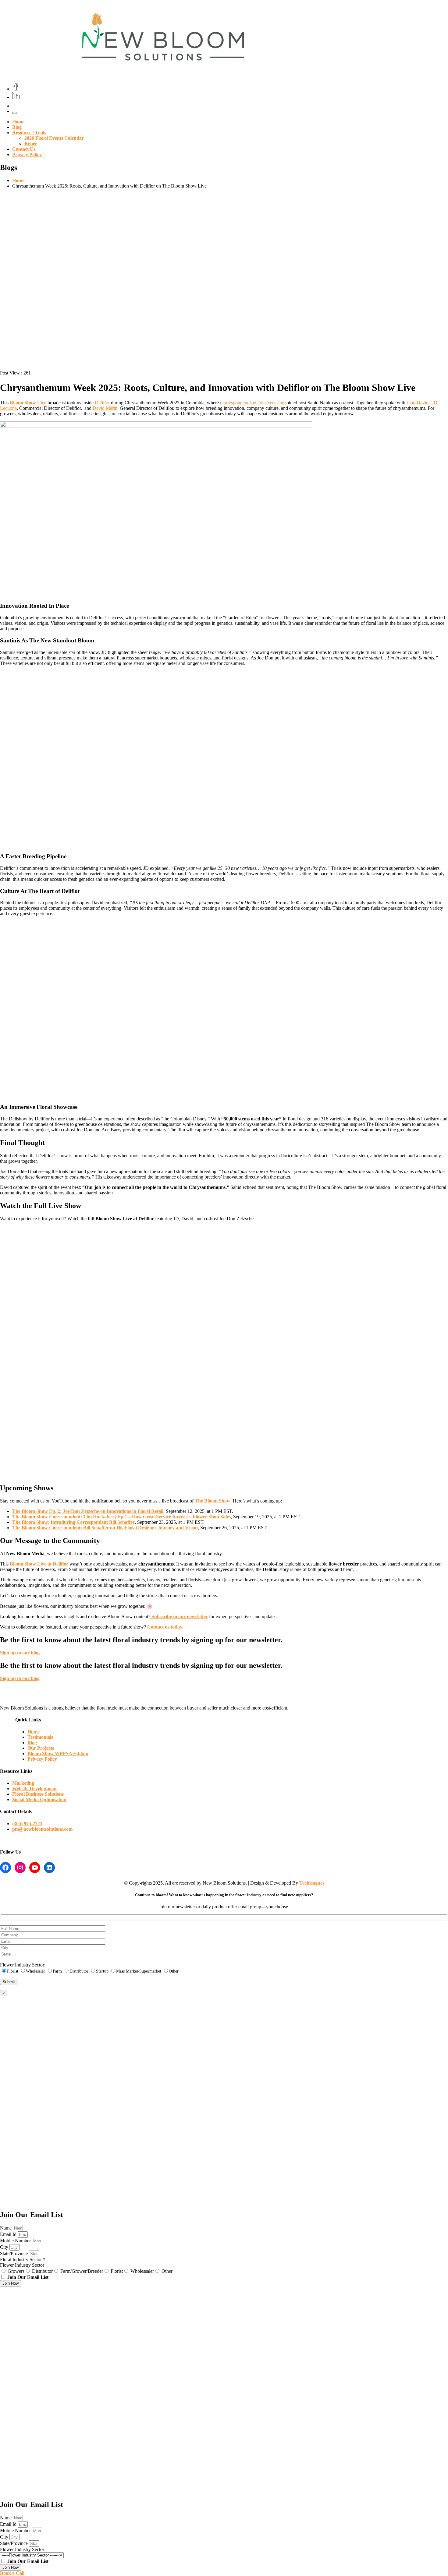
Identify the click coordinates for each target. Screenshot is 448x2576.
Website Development (34, 1789)
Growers (16, 2271)
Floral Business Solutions (38, 1794)
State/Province (14, 2253)
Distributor (42, 2271)
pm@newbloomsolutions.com (42, 1829)
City (5, 2247)
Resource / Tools (29, 133)
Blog (17, 127)
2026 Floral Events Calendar (54, 138)
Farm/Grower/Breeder (82, 2271)
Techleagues (312, 1883)
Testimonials (40, 1737)
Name (6, 2228)
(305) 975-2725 (27, 1824)
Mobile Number (16, 2241)
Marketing (23, 1783)
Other (167, 2271)
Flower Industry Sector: (23, 1965)
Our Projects (41, 1748)
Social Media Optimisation (39, 1799)
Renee (31, 144)
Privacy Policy (27, 155)
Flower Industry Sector (22, 2265)
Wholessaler (142, 2271)
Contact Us (24, 149)
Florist (117, 2271)
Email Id (9, 2234)
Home (18, 122)
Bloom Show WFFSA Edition (58, 1754)
